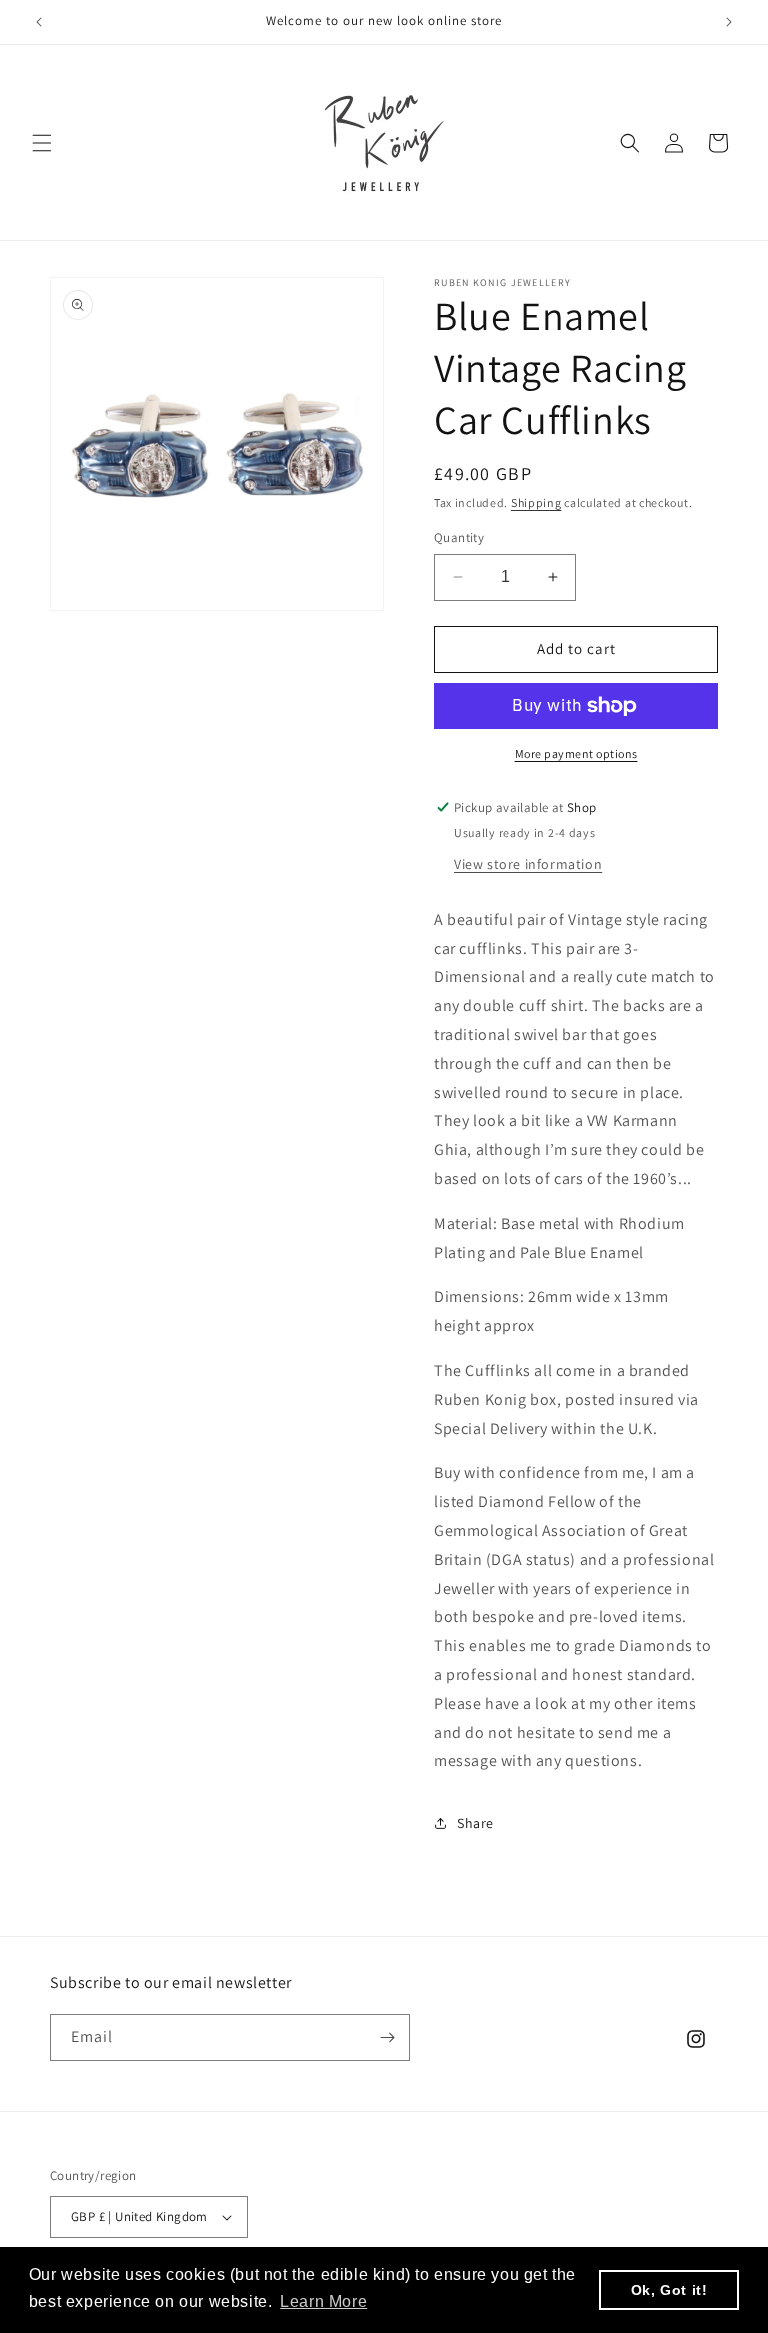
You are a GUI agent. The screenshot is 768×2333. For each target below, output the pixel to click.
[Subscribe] (387, 2037)
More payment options (576, 753)
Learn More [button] (323, 2301)
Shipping (536, 502)
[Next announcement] (729, 22)
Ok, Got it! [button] (669, 2290)
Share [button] (475, 1823)
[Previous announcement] (39, 22)
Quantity (459, 537)
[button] (42, 143)
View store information (528, 864)
